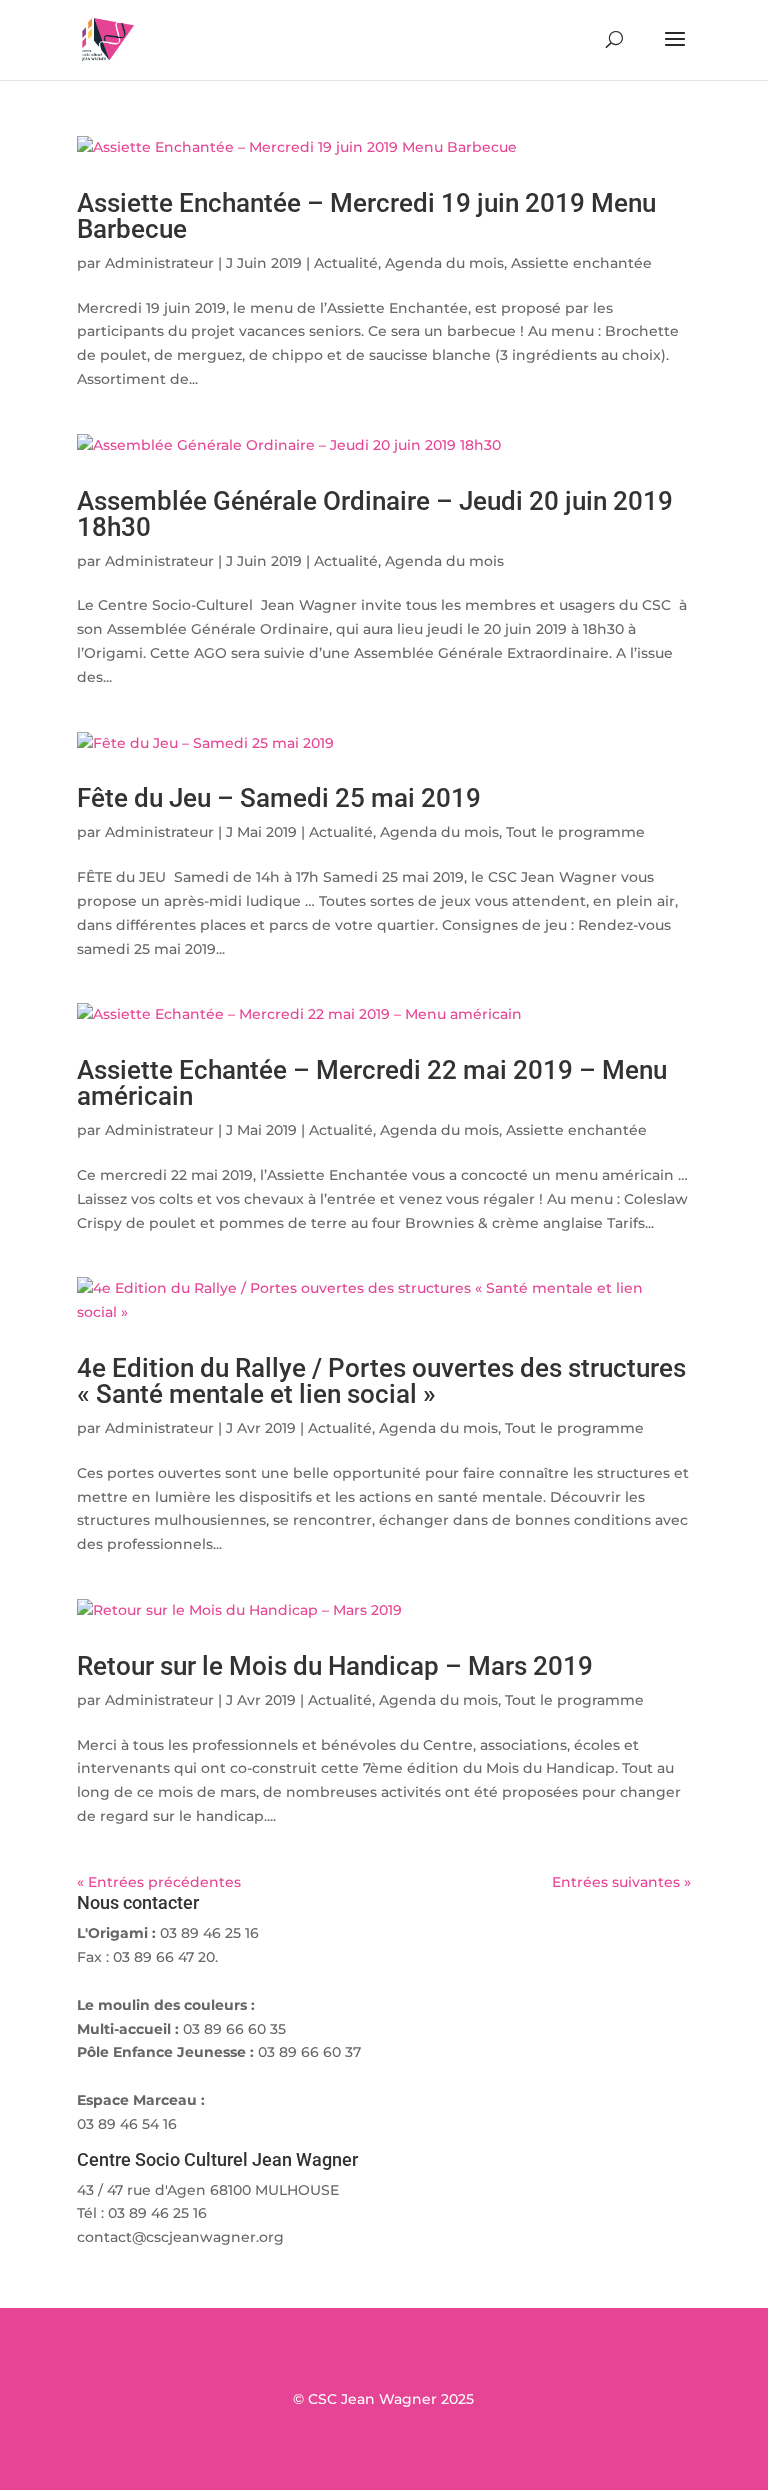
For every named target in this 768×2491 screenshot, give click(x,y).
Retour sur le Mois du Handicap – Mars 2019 (335, 1666)
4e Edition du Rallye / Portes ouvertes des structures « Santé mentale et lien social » (381, 1381)
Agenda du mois (444, 263)
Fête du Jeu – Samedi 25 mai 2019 (279, 798)
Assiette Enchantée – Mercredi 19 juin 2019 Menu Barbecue (366, 216)
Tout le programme (575, 832)
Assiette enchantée (581, 263)
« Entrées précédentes (159, 1882)
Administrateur (159, 263)
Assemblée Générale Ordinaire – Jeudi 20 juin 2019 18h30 (375, 514)
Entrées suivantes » (621, 1882)
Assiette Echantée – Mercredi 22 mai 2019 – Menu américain (372, 1083)
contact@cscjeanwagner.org (180, 2237)
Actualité (346, 263)
